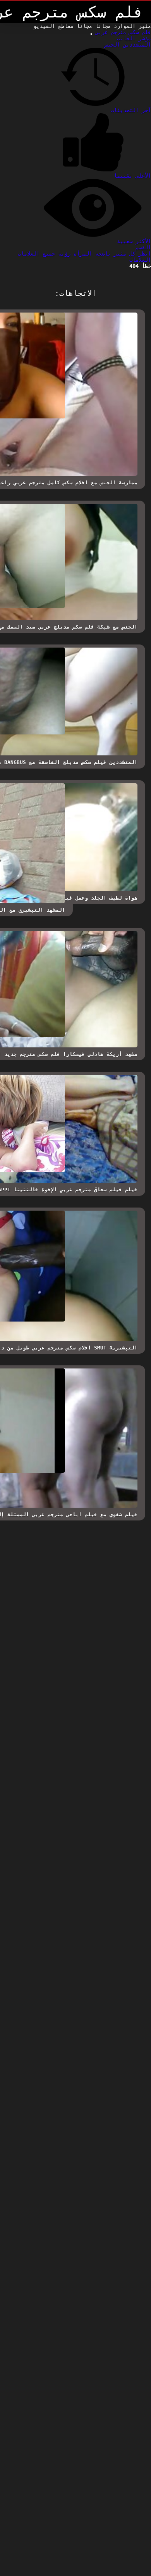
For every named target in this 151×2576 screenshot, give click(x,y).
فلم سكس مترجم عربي (122, 32)
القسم (143, 247)
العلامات (140, 260)
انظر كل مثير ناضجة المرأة (111, 254)
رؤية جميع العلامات (44, 254)
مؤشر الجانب (134, 38)
